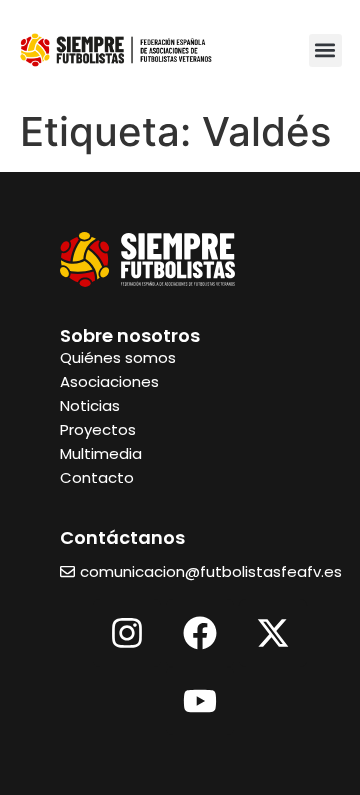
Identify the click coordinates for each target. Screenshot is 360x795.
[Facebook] (200, 633)
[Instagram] (127, 633)
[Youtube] (200, 701)
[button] (325, 50)
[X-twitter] (273, 633)
